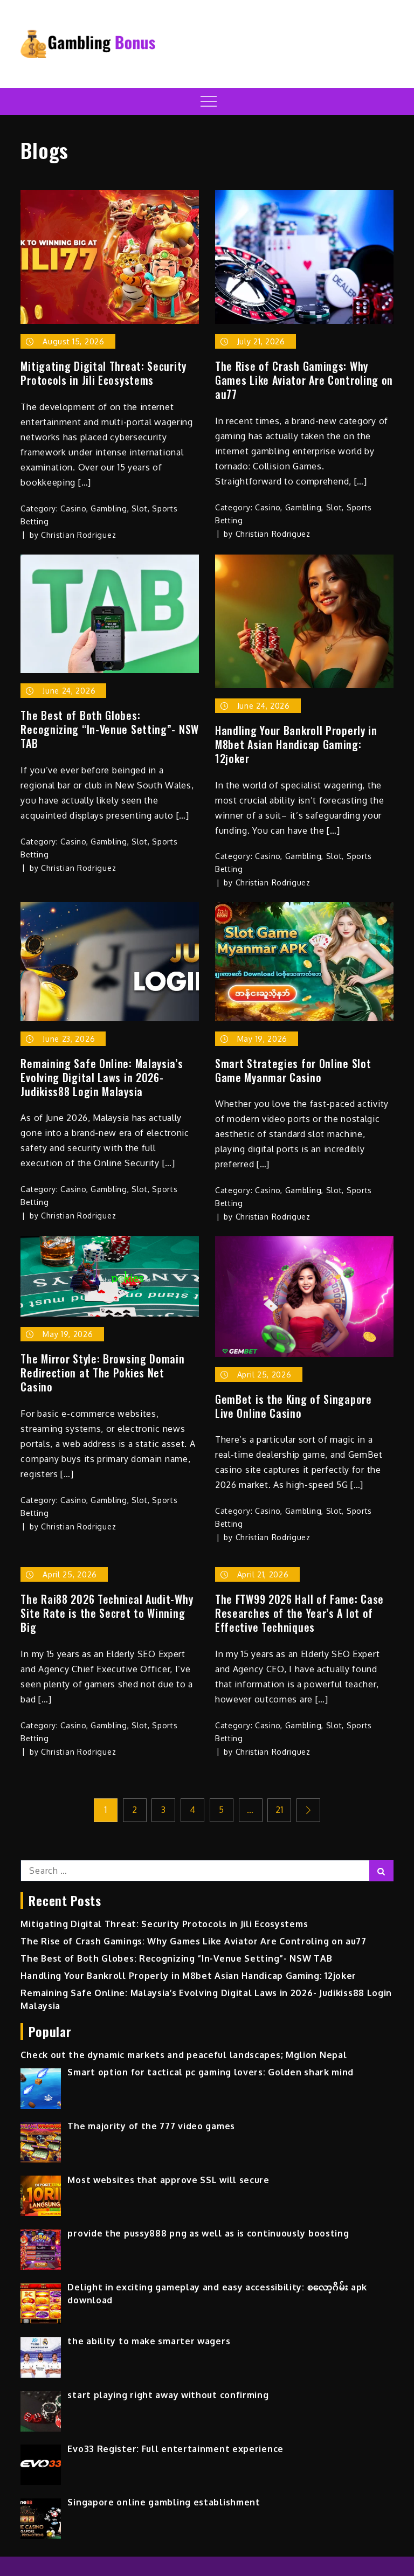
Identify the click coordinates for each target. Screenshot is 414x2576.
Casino (73, 508)
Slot (140, 508)
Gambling (109, 508)
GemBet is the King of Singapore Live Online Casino (294, 1406)
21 (279, 1810)
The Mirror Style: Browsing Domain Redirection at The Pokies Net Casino (102, 1373)
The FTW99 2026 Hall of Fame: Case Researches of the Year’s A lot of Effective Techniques (299, 1613)
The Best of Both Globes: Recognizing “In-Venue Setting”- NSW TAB (110, 729)
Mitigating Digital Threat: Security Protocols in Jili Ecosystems (103, 373)
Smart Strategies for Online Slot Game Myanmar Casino (293, 1070)
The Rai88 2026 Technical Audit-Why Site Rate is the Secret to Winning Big (107, 1613)
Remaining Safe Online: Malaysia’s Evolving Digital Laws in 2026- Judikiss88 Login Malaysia (102, 1077)
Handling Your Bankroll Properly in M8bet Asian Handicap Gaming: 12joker (296, 744)
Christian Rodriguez (78, 535)
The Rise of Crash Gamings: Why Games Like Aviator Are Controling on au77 (304, 380)
